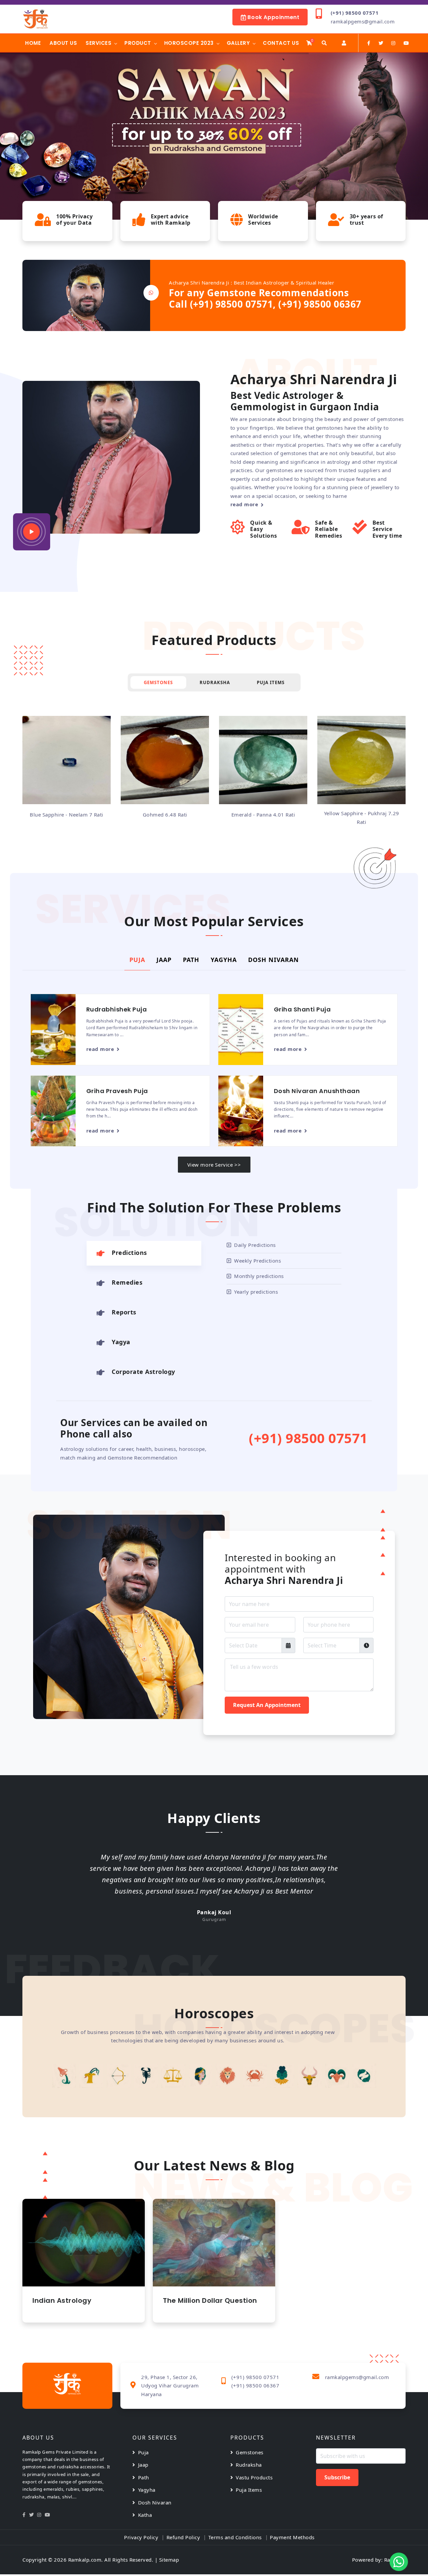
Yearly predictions (256, 1292)
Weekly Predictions (257, 1261)
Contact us (281, 43)
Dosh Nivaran (155, 2502)
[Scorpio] (119, 2076)
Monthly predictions (259, 1276)
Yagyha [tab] (224, 960)
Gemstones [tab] (158, 682)
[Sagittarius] (91, 2076)
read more (244, 504)
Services (98, 43)
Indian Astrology (62, 2300)
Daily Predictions (255, 1245)
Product (138, 43)
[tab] (144, 1253)
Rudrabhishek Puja (117, 1009)
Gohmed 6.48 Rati (67, 815)
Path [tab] (191, 960)
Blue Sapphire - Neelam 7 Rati (361, 815)
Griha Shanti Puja (302, 1009)
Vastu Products (254, 2477)
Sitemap (169, 2560)
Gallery (238, 43)
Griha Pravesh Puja (117, 1091)
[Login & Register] (344, 43)
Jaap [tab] (164, 960)
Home (33, 43)
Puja (143, 2452)
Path (144, 2477)
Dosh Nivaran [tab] (274, 960)
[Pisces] (337, 2076)
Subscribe (337, 2477)
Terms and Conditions (235, 2537)
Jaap (143, 2465)
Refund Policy (183, 2537)
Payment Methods (292, 2537)
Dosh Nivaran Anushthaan (317, 1091)
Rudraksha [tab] (215, 682)
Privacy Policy (141, 2537)
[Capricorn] (64, 2076)
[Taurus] (282, 2076)
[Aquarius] (364, 2076)
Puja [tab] (137, 960)
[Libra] (146, 2076)
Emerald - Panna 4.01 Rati (165, 815)
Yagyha (147, 2490)
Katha (145, 2515)
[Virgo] (173, 2076)
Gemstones (250, 2452)
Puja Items (249, 2490)
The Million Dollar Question (210, 2300)
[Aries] (310, 2076)
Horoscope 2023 (189, 43)
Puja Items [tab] (271, 682)
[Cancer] (228, 2076)
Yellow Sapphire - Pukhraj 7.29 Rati (263, 818)
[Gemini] (255, 2076)
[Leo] (200, 2076)
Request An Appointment (267, 1705)
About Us (63, 43)
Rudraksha (249, 2465)
